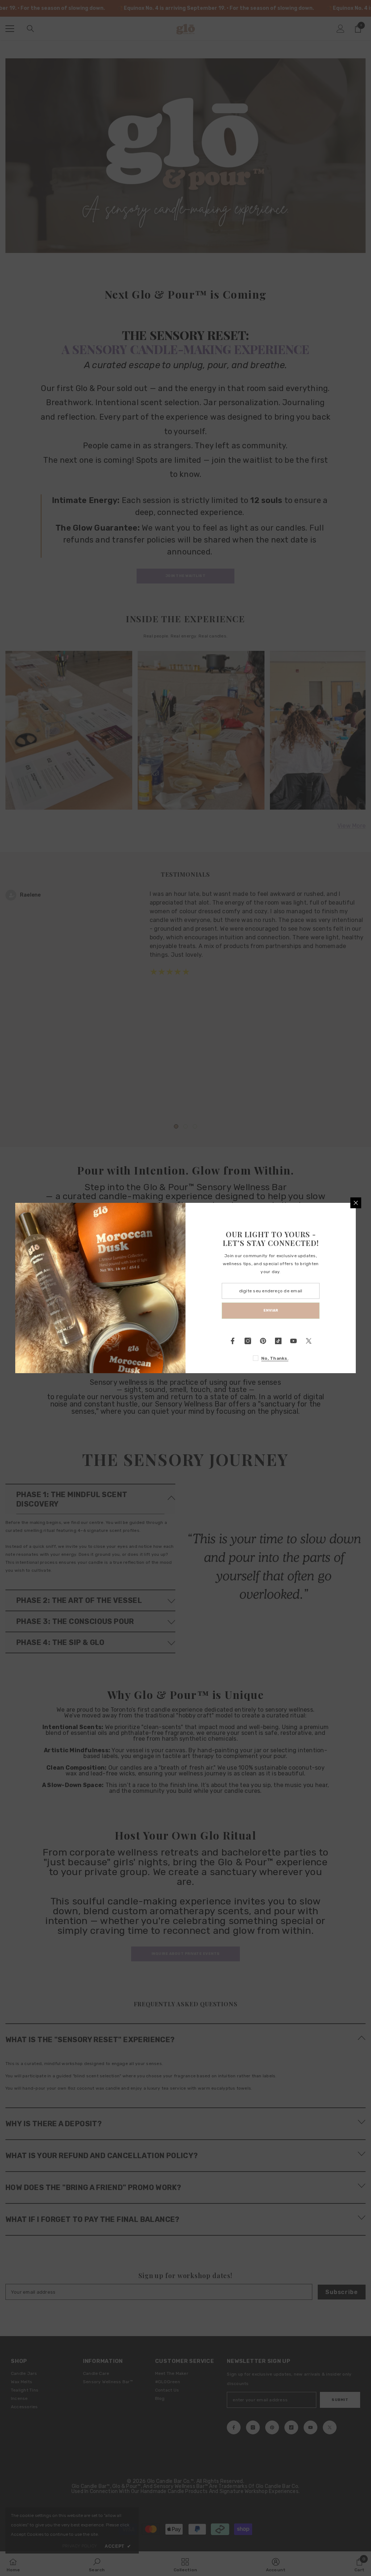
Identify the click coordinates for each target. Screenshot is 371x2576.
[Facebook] (233, 1341)
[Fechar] (356, 1203)
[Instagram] (248, 1341)
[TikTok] (278, 1341)
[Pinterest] (263, 1341)
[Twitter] (309, 1341)
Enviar (271, 1310)
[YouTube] (293, 1341)
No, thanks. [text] (275, 1358)
